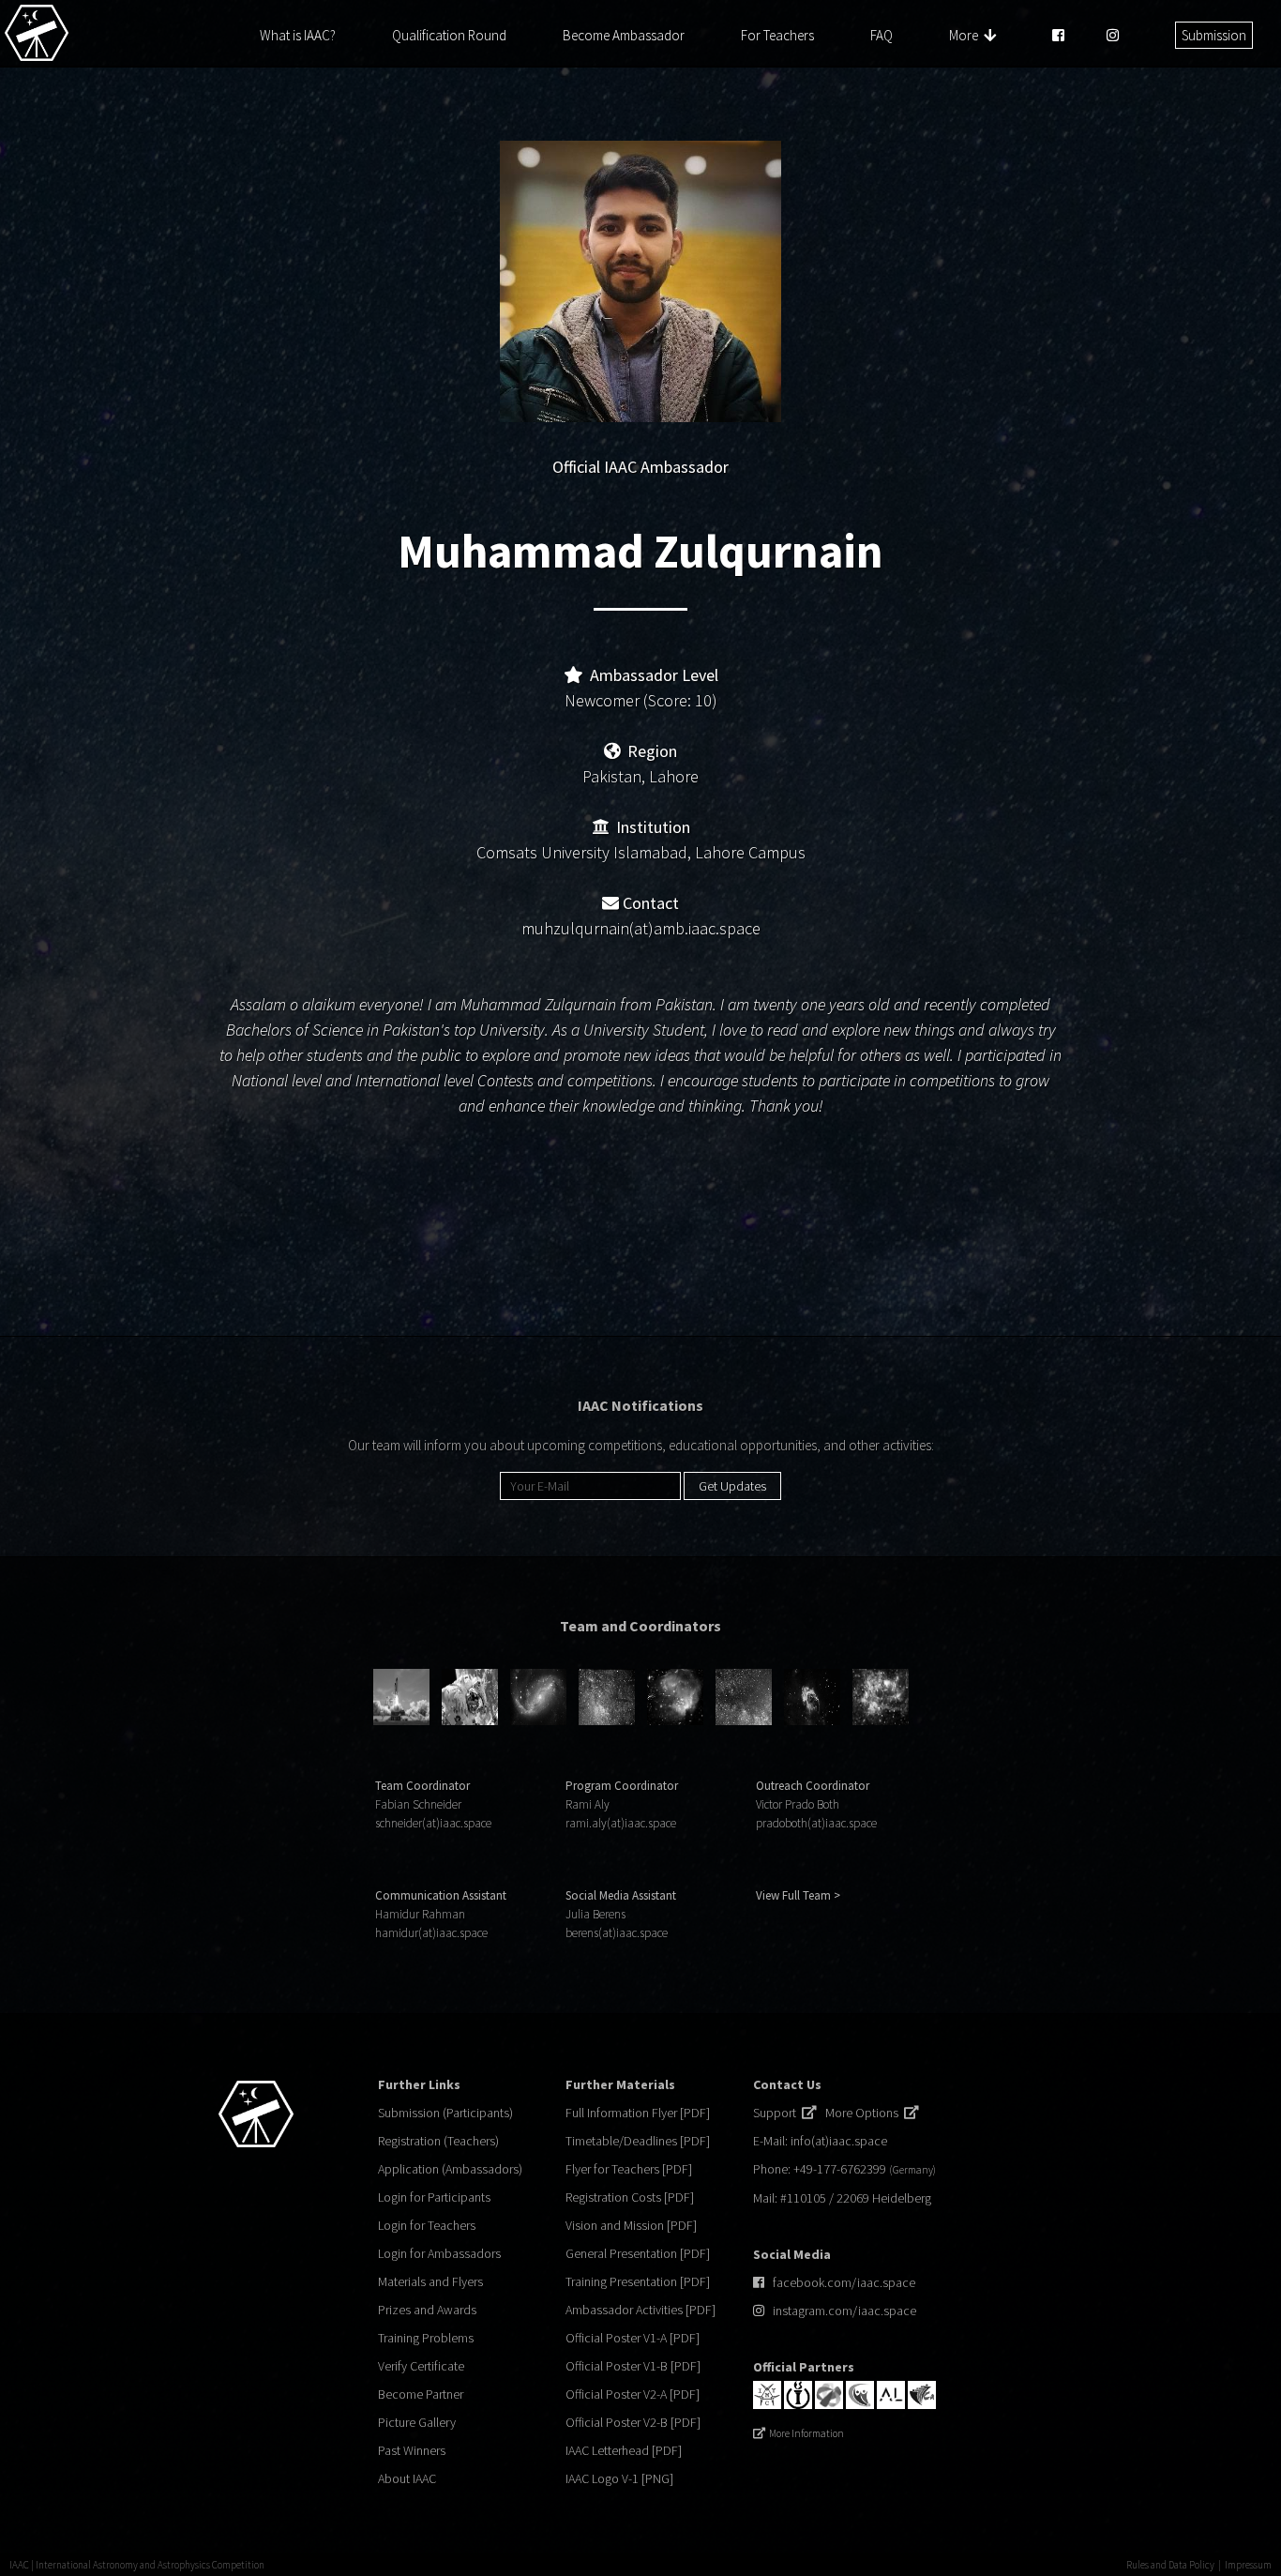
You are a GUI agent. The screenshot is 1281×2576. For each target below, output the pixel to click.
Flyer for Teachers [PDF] (629, 2169)
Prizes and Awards (427, 2310)
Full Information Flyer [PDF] (638, 2113)
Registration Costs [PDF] (630, 2197)
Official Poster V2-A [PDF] (633, 2394)
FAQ (882, 35)
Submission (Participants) (445, 2113)
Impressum (1248, 2565)
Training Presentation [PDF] (638, 2281)
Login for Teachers (427, 2225)
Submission (1214, 35)
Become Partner (421, 2394)
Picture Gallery (417, 2422)
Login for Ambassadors (439, 2253)
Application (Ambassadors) (450, 2169)
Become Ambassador (624, 35)
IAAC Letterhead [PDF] (624, 2450)
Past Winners (412, 2450)
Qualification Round (449, 35)
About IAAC (407, 2478)
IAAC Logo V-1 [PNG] (619, 2478)
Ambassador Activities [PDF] (640, 2310)
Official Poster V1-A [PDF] (633, 2338)
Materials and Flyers (430, 2281)
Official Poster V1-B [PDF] (633, 2366)
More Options (865, 2113)
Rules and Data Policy (1170, 2565)
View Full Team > (798, 1895)
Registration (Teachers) (438, 2141)
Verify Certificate (421, 2366)
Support (777, 2113)
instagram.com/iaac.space (844, 2311)
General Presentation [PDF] (638, 2253)
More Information (806, 2433)
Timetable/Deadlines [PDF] (638, 2141)
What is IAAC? (298, 35)
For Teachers (777, 35)
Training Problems (426, 2338)
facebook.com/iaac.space (844, 2282)
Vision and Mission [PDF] (631, 2225)
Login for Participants (434, 2197)
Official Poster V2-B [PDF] (633, 2422)
